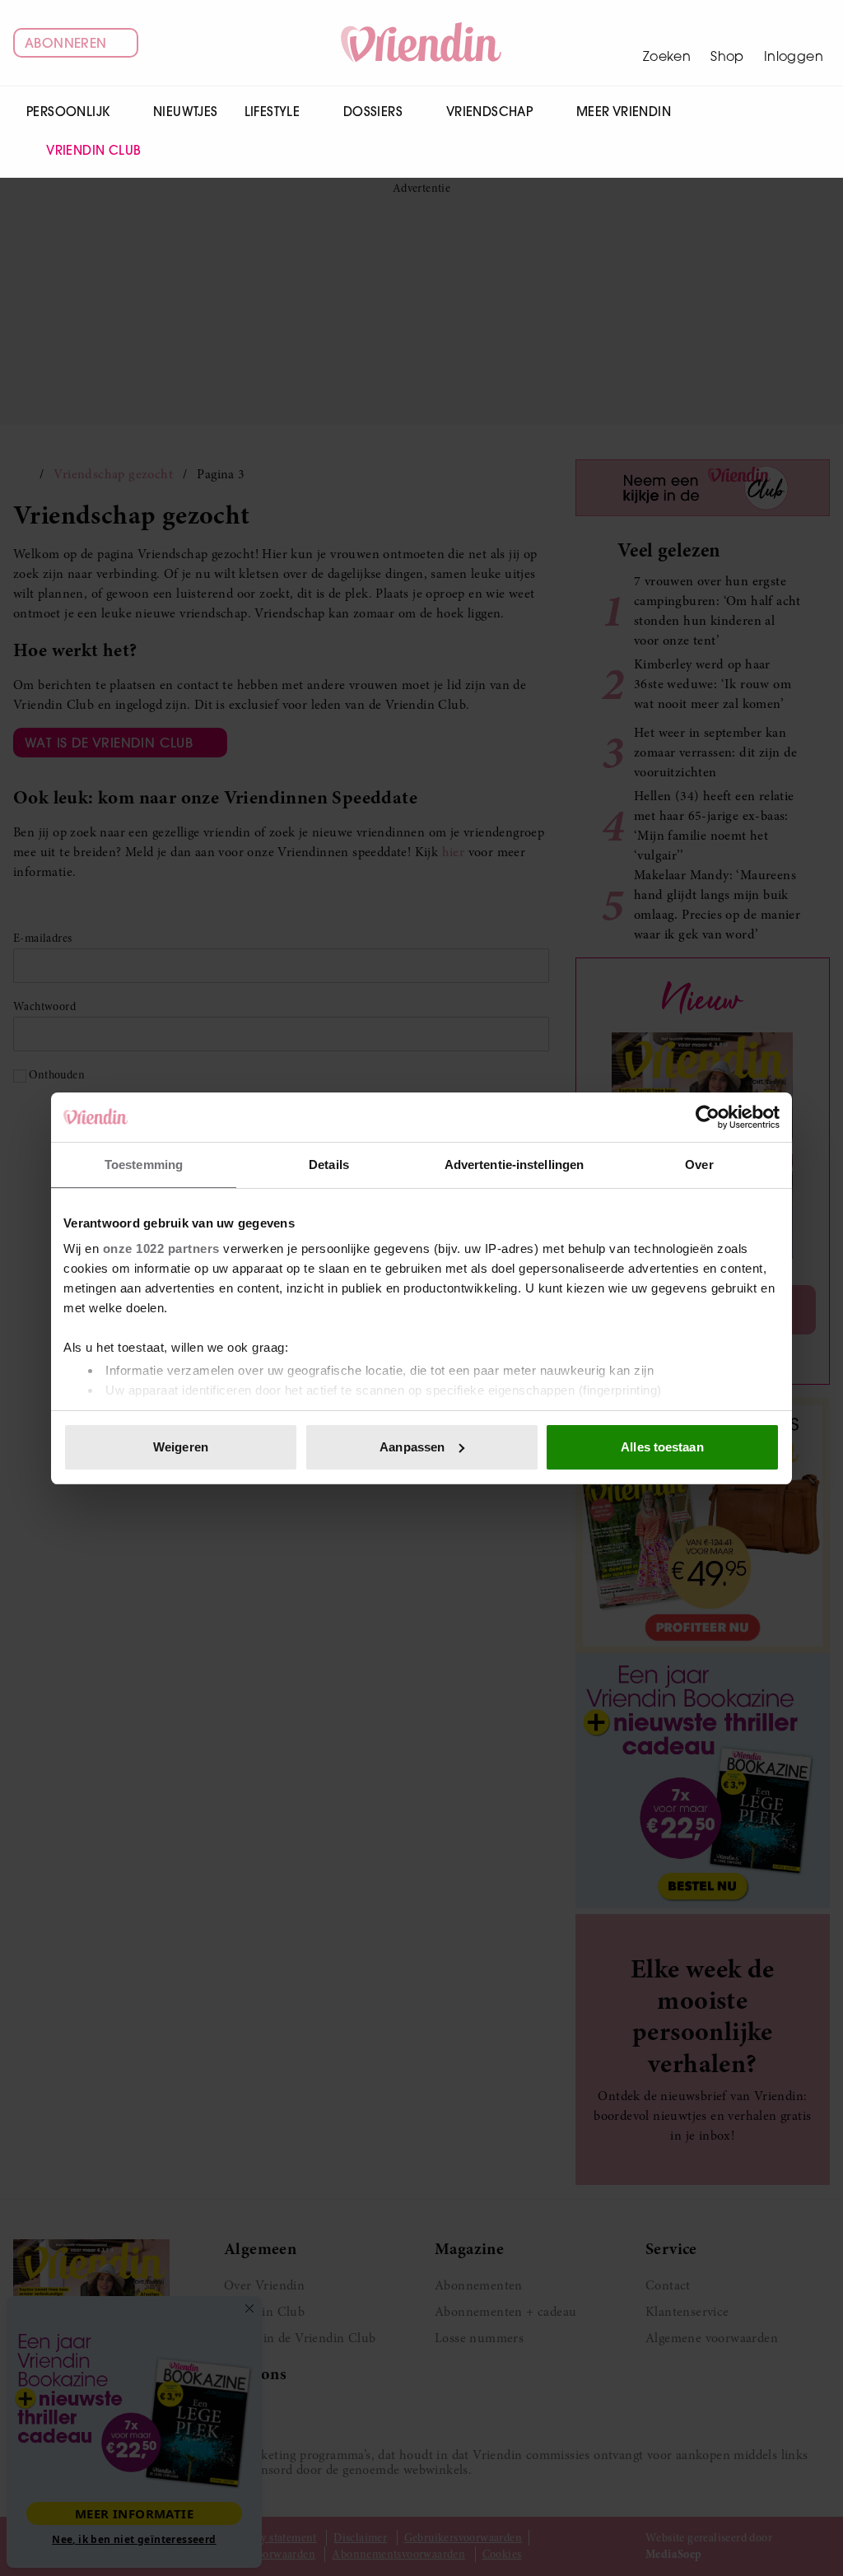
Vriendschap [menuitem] (489, 112)
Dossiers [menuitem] (373, 112)
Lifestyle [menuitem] (272, 112)
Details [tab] (329, 1165)
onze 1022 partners (161, 1248)
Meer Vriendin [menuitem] (624, 112)
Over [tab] (699, 1165)
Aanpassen (412, 1447)
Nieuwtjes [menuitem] (186, 112)
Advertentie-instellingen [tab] (514, 1165)
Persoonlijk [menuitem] (68, 112)
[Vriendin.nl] (422, 43)
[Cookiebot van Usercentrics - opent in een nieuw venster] (708, 1117)
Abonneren (66, 43)
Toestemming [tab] (144, 1165)
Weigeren (181, 1447)
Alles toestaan (662, 1447)
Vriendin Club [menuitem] (93, 150)
